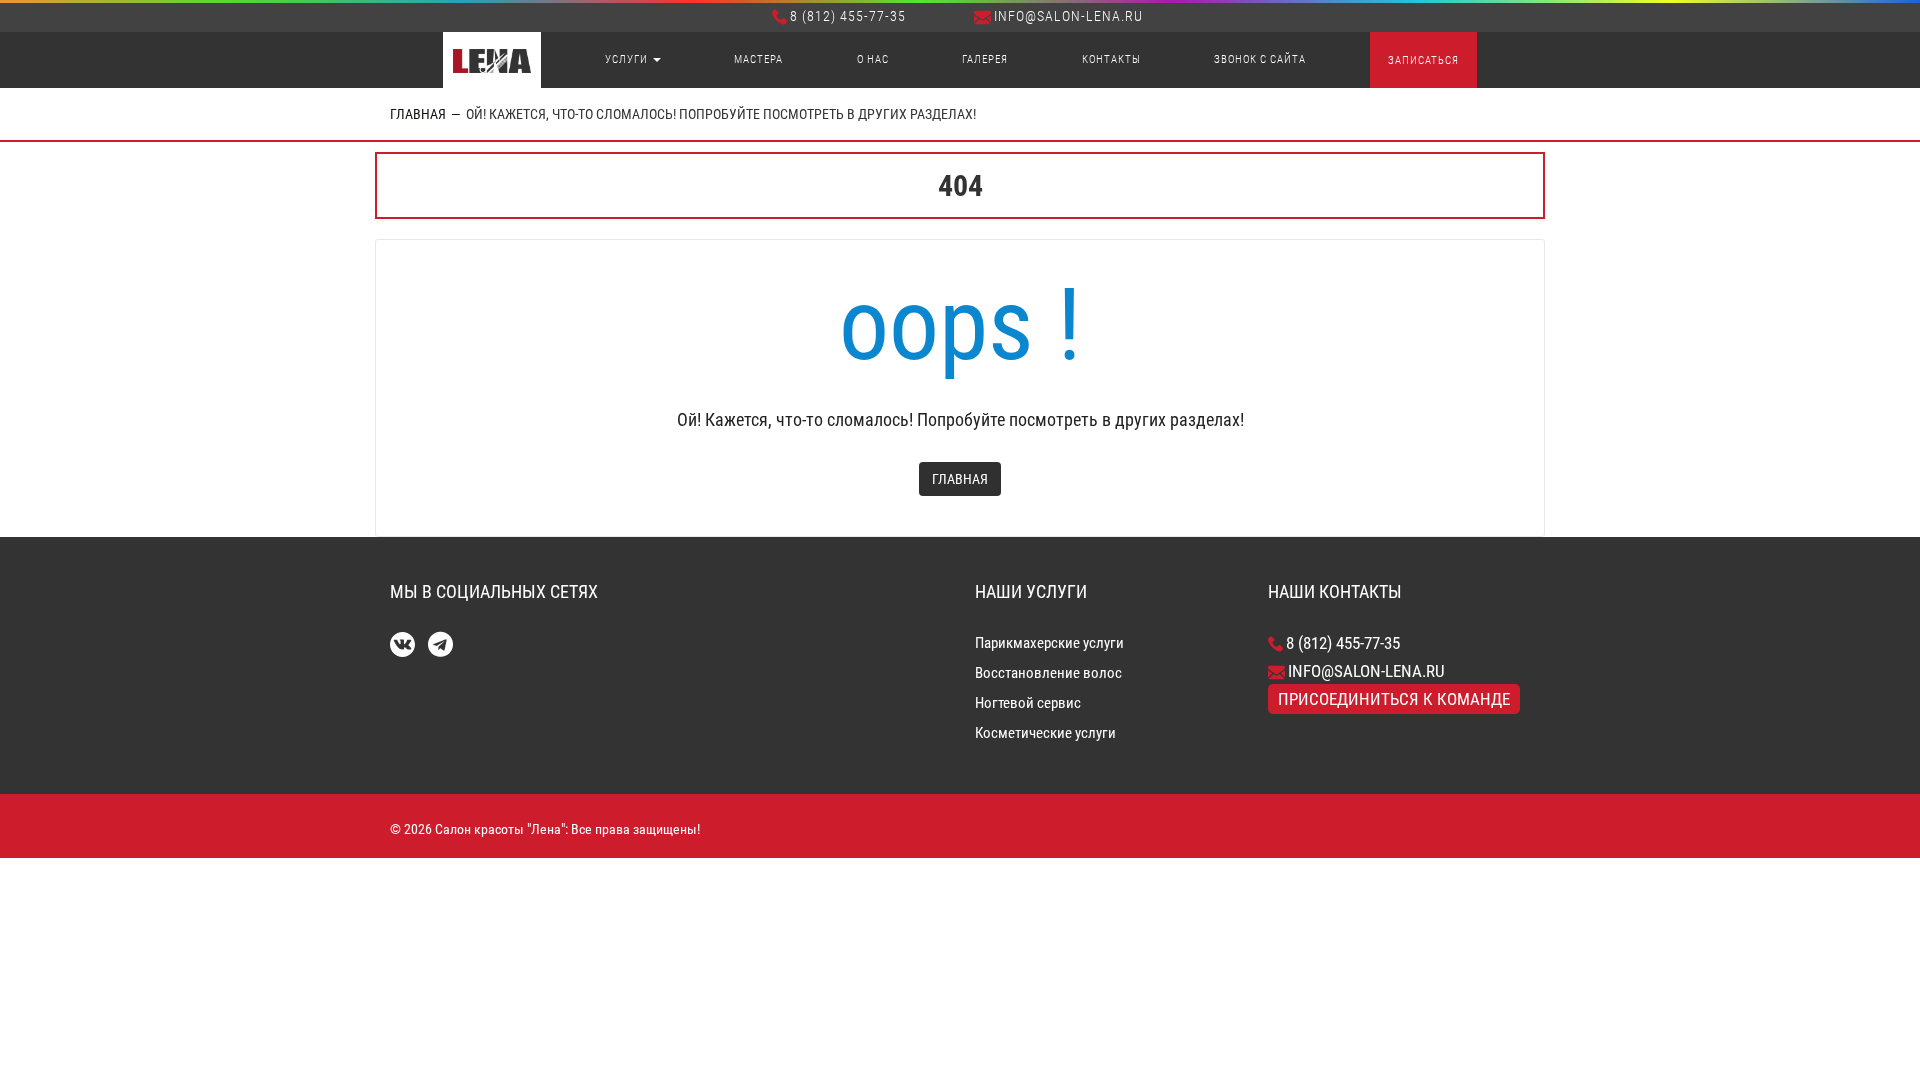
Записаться (1423, 60)
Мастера (758, 59)
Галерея (985, 59)
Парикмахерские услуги (1049, 643)
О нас (873, 59)
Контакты (1111, 59)
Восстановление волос (1048, 673)
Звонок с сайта (1260, 59)
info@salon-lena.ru (1068, 16)
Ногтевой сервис (1028, 703)
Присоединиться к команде (1394, 699)
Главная (418, 114)
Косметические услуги (1045, 733)
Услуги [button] (628, 59)
